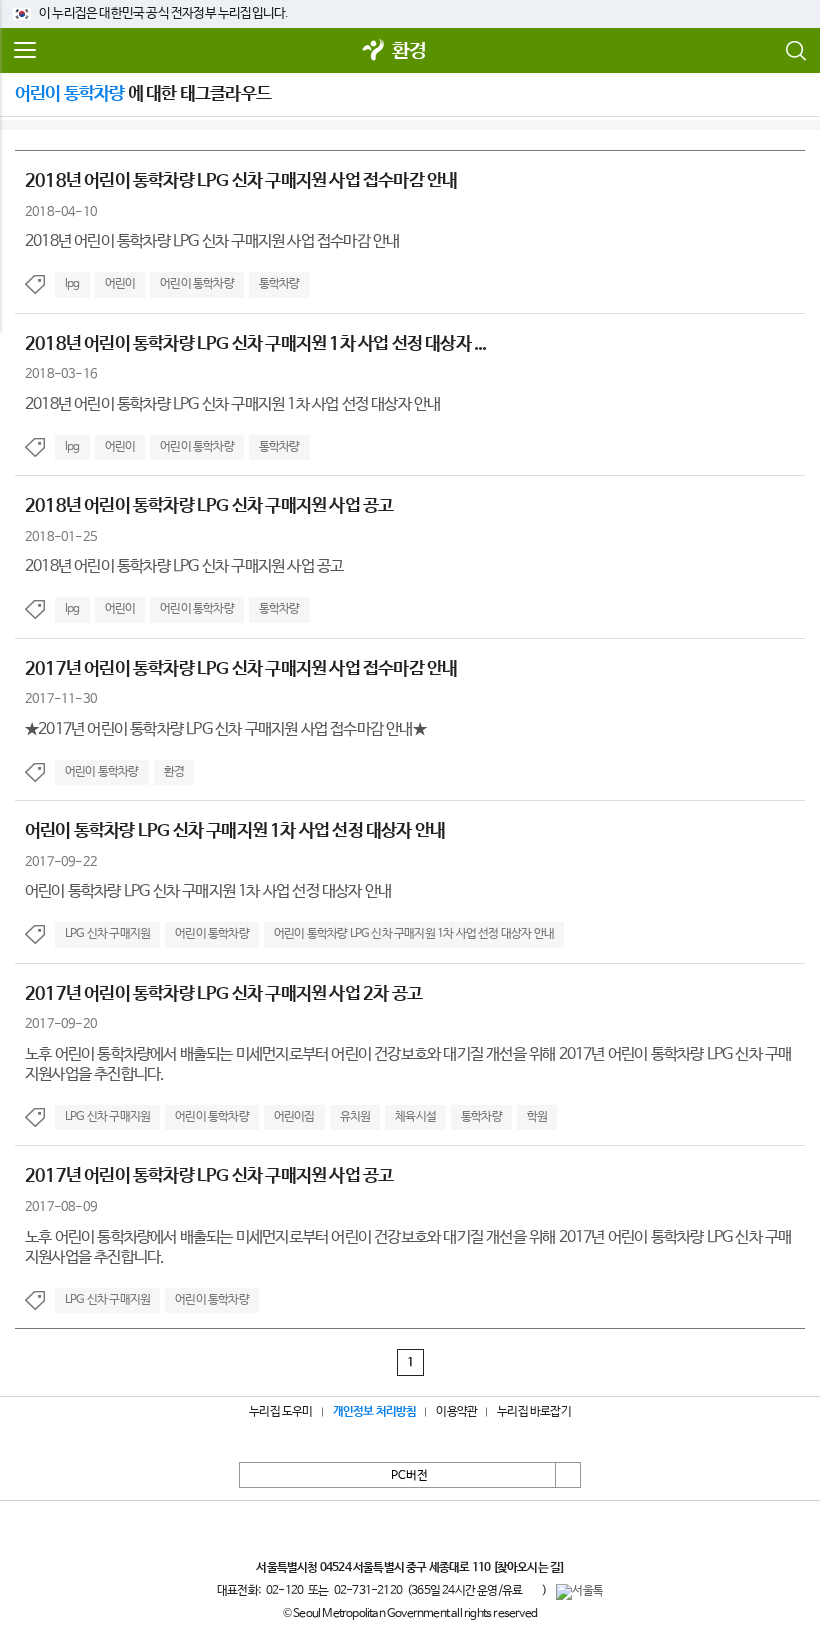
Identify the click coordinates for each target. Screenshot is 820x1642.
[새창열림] (374, 51)
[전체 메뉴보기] (25, 51)
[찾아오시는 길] (528, 1568)
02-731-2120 (368, 1591)
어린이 (120, 284)
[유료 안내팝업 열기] (532, 1591)
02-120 (284, 1591)
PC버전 (409, 1476)
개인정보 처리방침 (375, 1412)
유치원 (355, 1117)
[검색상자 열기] (795, 51)
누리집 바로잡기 (534, 1412)
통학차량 (279, 284)
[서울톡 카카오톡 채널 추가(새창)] (579, 1592)
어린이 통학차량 (197, 284)
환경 (409, 51)
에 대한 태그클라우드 (143, 94)
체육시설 (415, 1117)
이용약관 (456, 1412)
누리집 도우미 (280, 1412)
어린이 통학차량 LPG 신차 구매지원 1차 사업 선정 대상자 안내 (414, 934)
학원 (537, 1117)
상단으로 (568, 1475)
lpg (72, 284)
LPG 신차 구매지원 (107, 934)
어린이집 (294, 1117)
